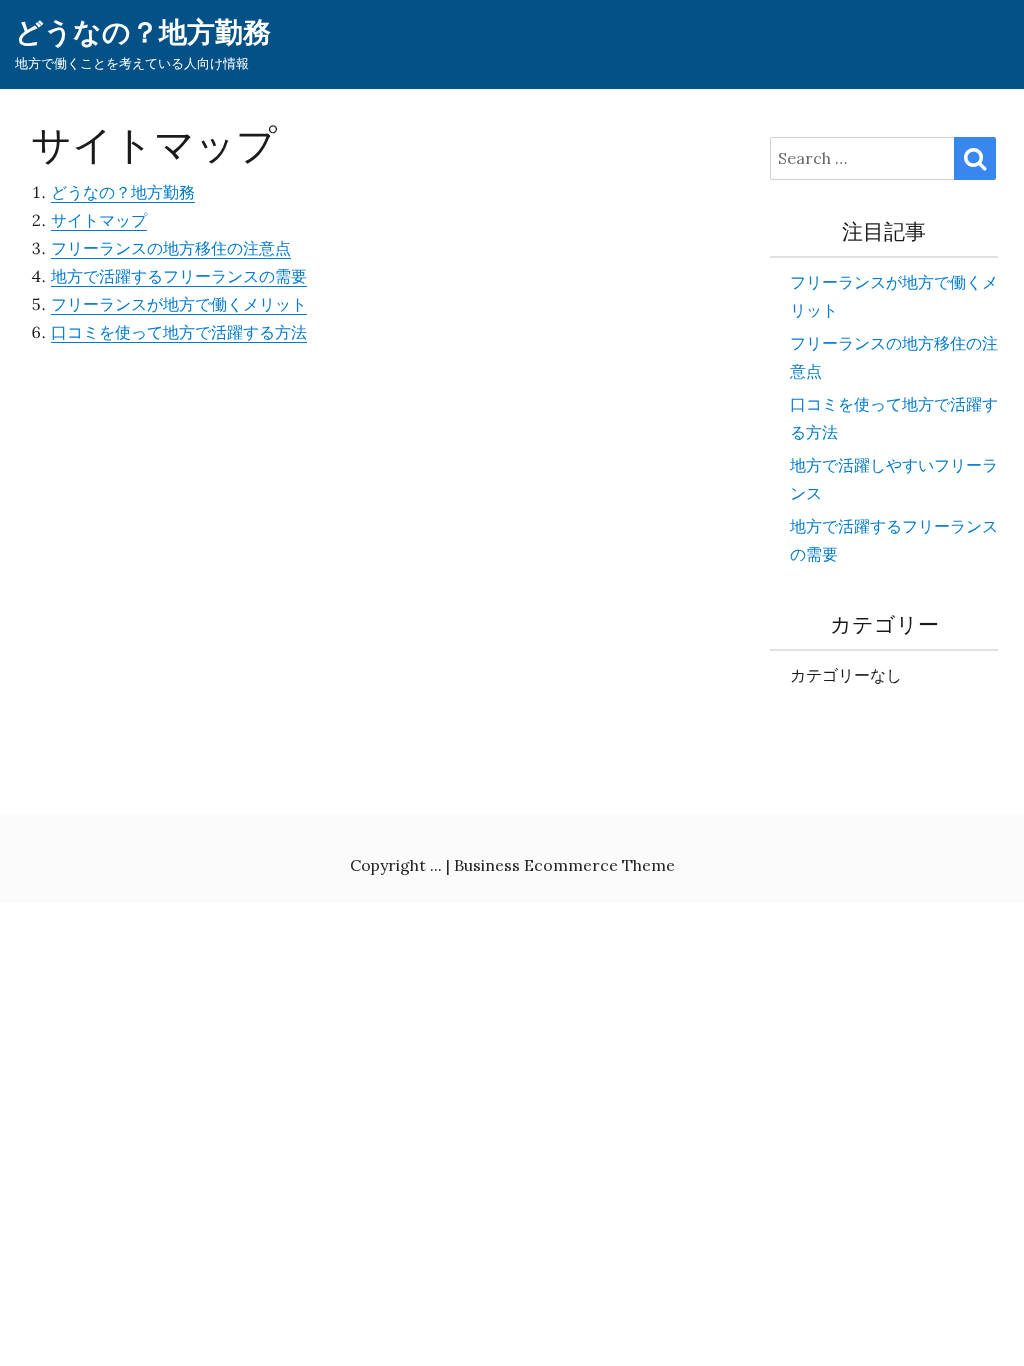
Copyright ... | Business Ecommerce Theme (512, 865)
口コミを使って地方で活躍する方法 (179, 332)
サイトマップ (99, 220)
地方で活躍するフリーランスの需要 (179, 276)
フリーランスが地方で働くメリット (179, 304)
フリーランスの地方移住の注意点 (171, 248)
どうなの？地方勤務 (143, 32)
